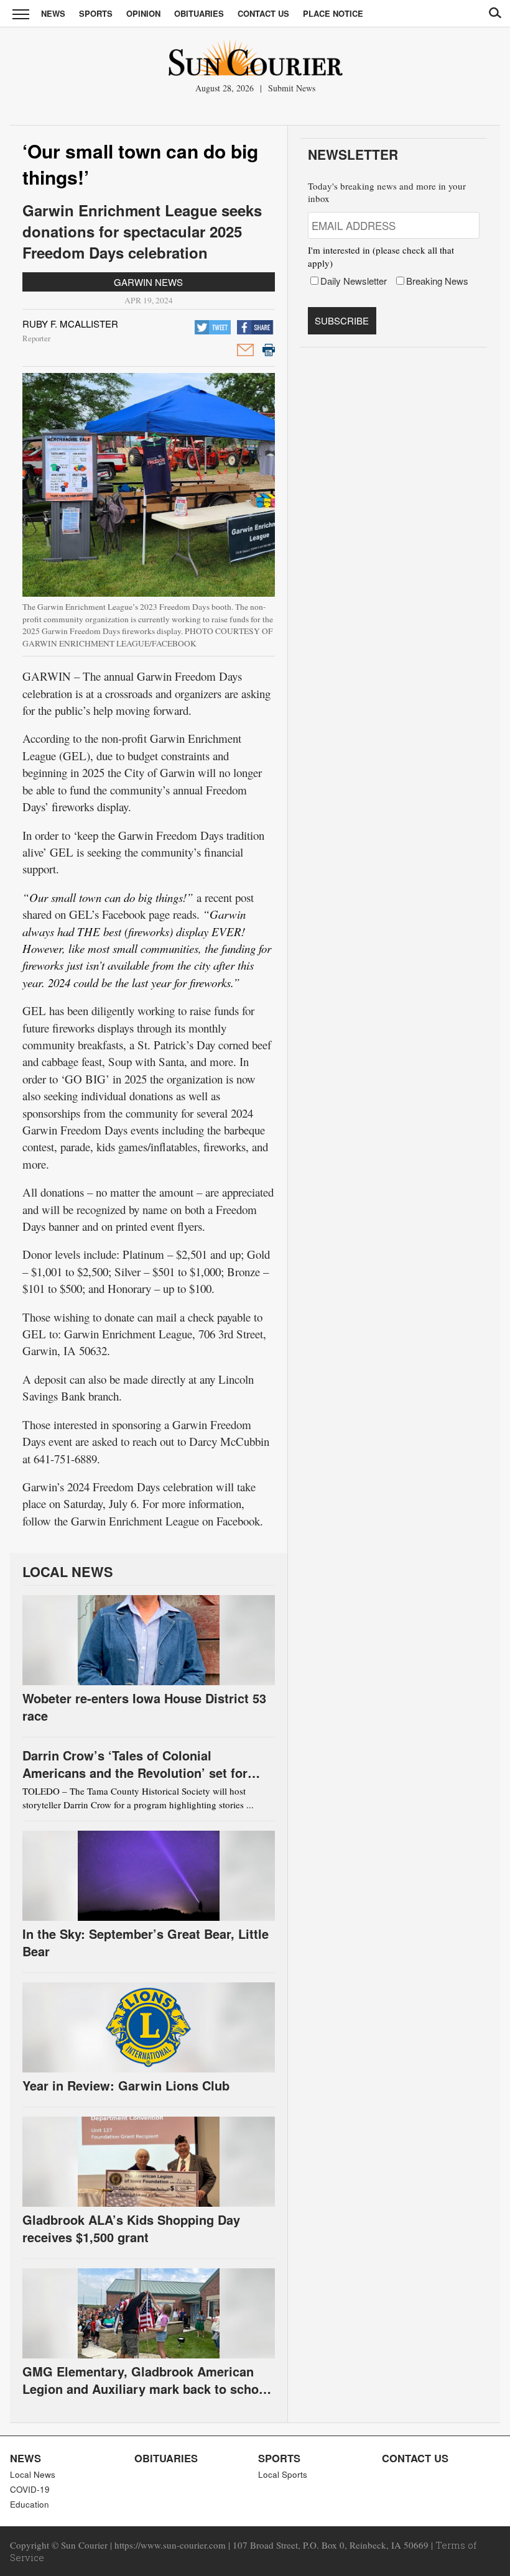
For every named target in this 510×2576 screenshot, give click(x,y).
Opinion (143, 13)
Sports (96, 13)
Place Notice (333, 13)
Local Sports (283, 2474)
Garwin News (148, 282)
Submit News (292, 88)
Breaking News (437, 281)
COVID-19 (30, 2489)
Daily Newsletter (354, 281)
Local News (33, 2474)
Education (30, 2504)
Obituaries (199, 13)
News (53, 13)
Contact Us (263, 13)
